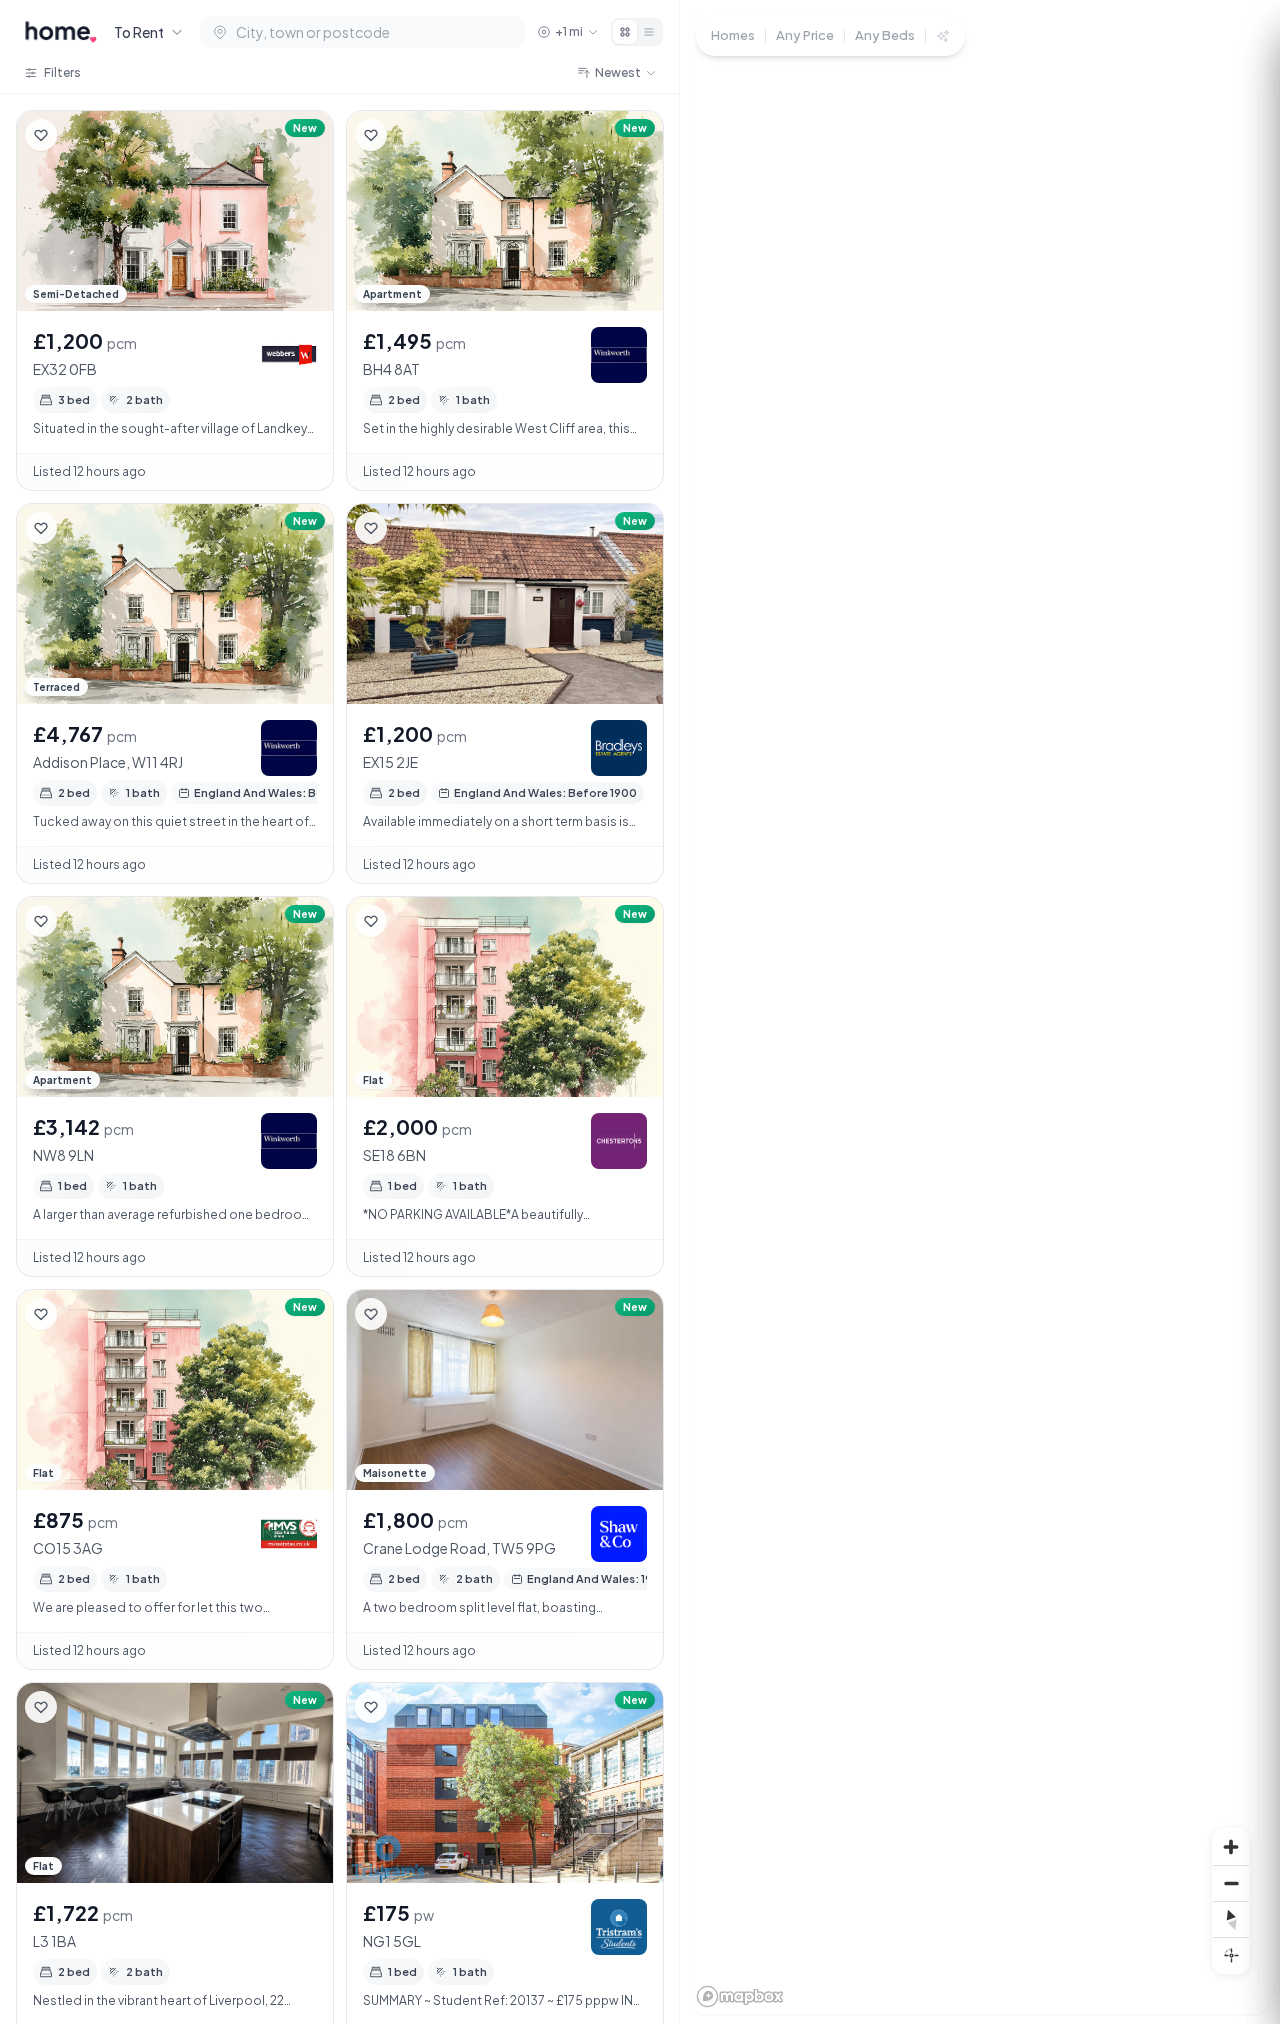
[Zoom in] (1231, 1847)
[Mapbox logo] (740, 1996)
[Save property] (41, 135)
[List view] (649, 32)
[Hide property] (81, 135)
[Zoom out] (1231, 1883)
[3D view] (1231, 1955)
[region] (980, 1012)
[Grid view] (625, 32)
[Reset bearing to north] (1231, 1919)
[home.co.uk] (61, 32)
